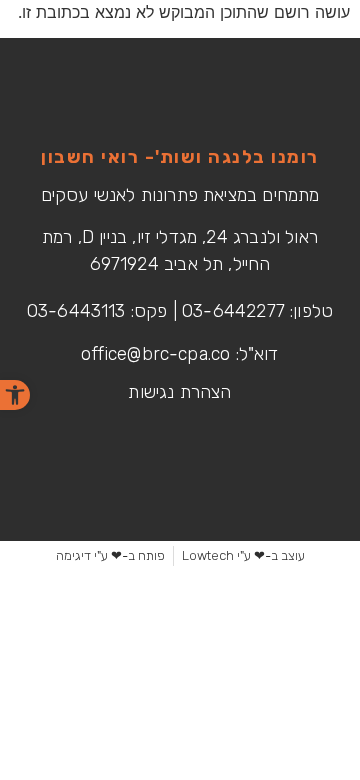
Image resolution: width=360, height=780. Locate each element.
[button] (15, 395)
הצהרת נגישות (179, 392)
